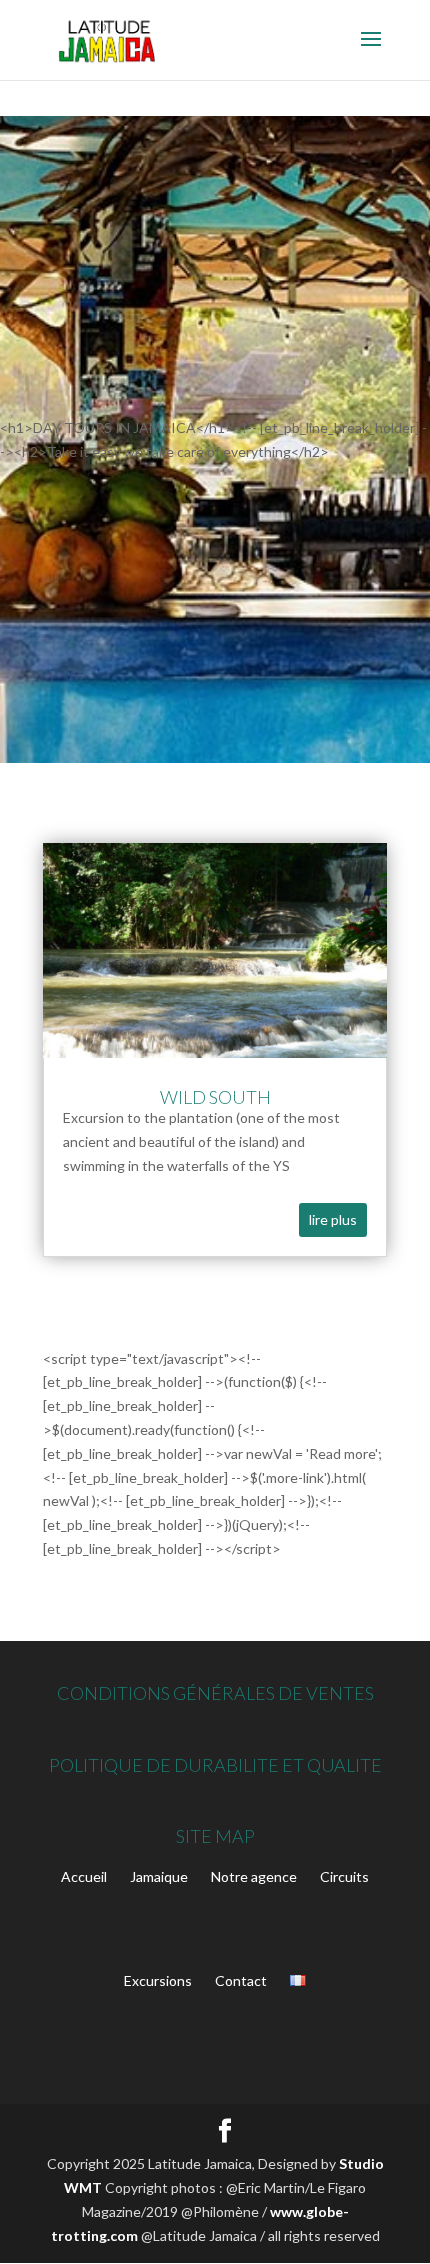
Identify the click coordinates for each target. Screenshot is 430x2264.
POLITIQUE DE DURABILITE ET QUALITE (215, 1765)
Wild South (215, 1097)
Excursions (158, 1980)
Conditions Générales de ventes (215, 1693)
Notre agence (254, 1876)
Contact (241, 1980)
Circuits (344, 1876)
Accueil (84, 1876)
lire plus (333, 1219)
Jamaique (159, 1876)
